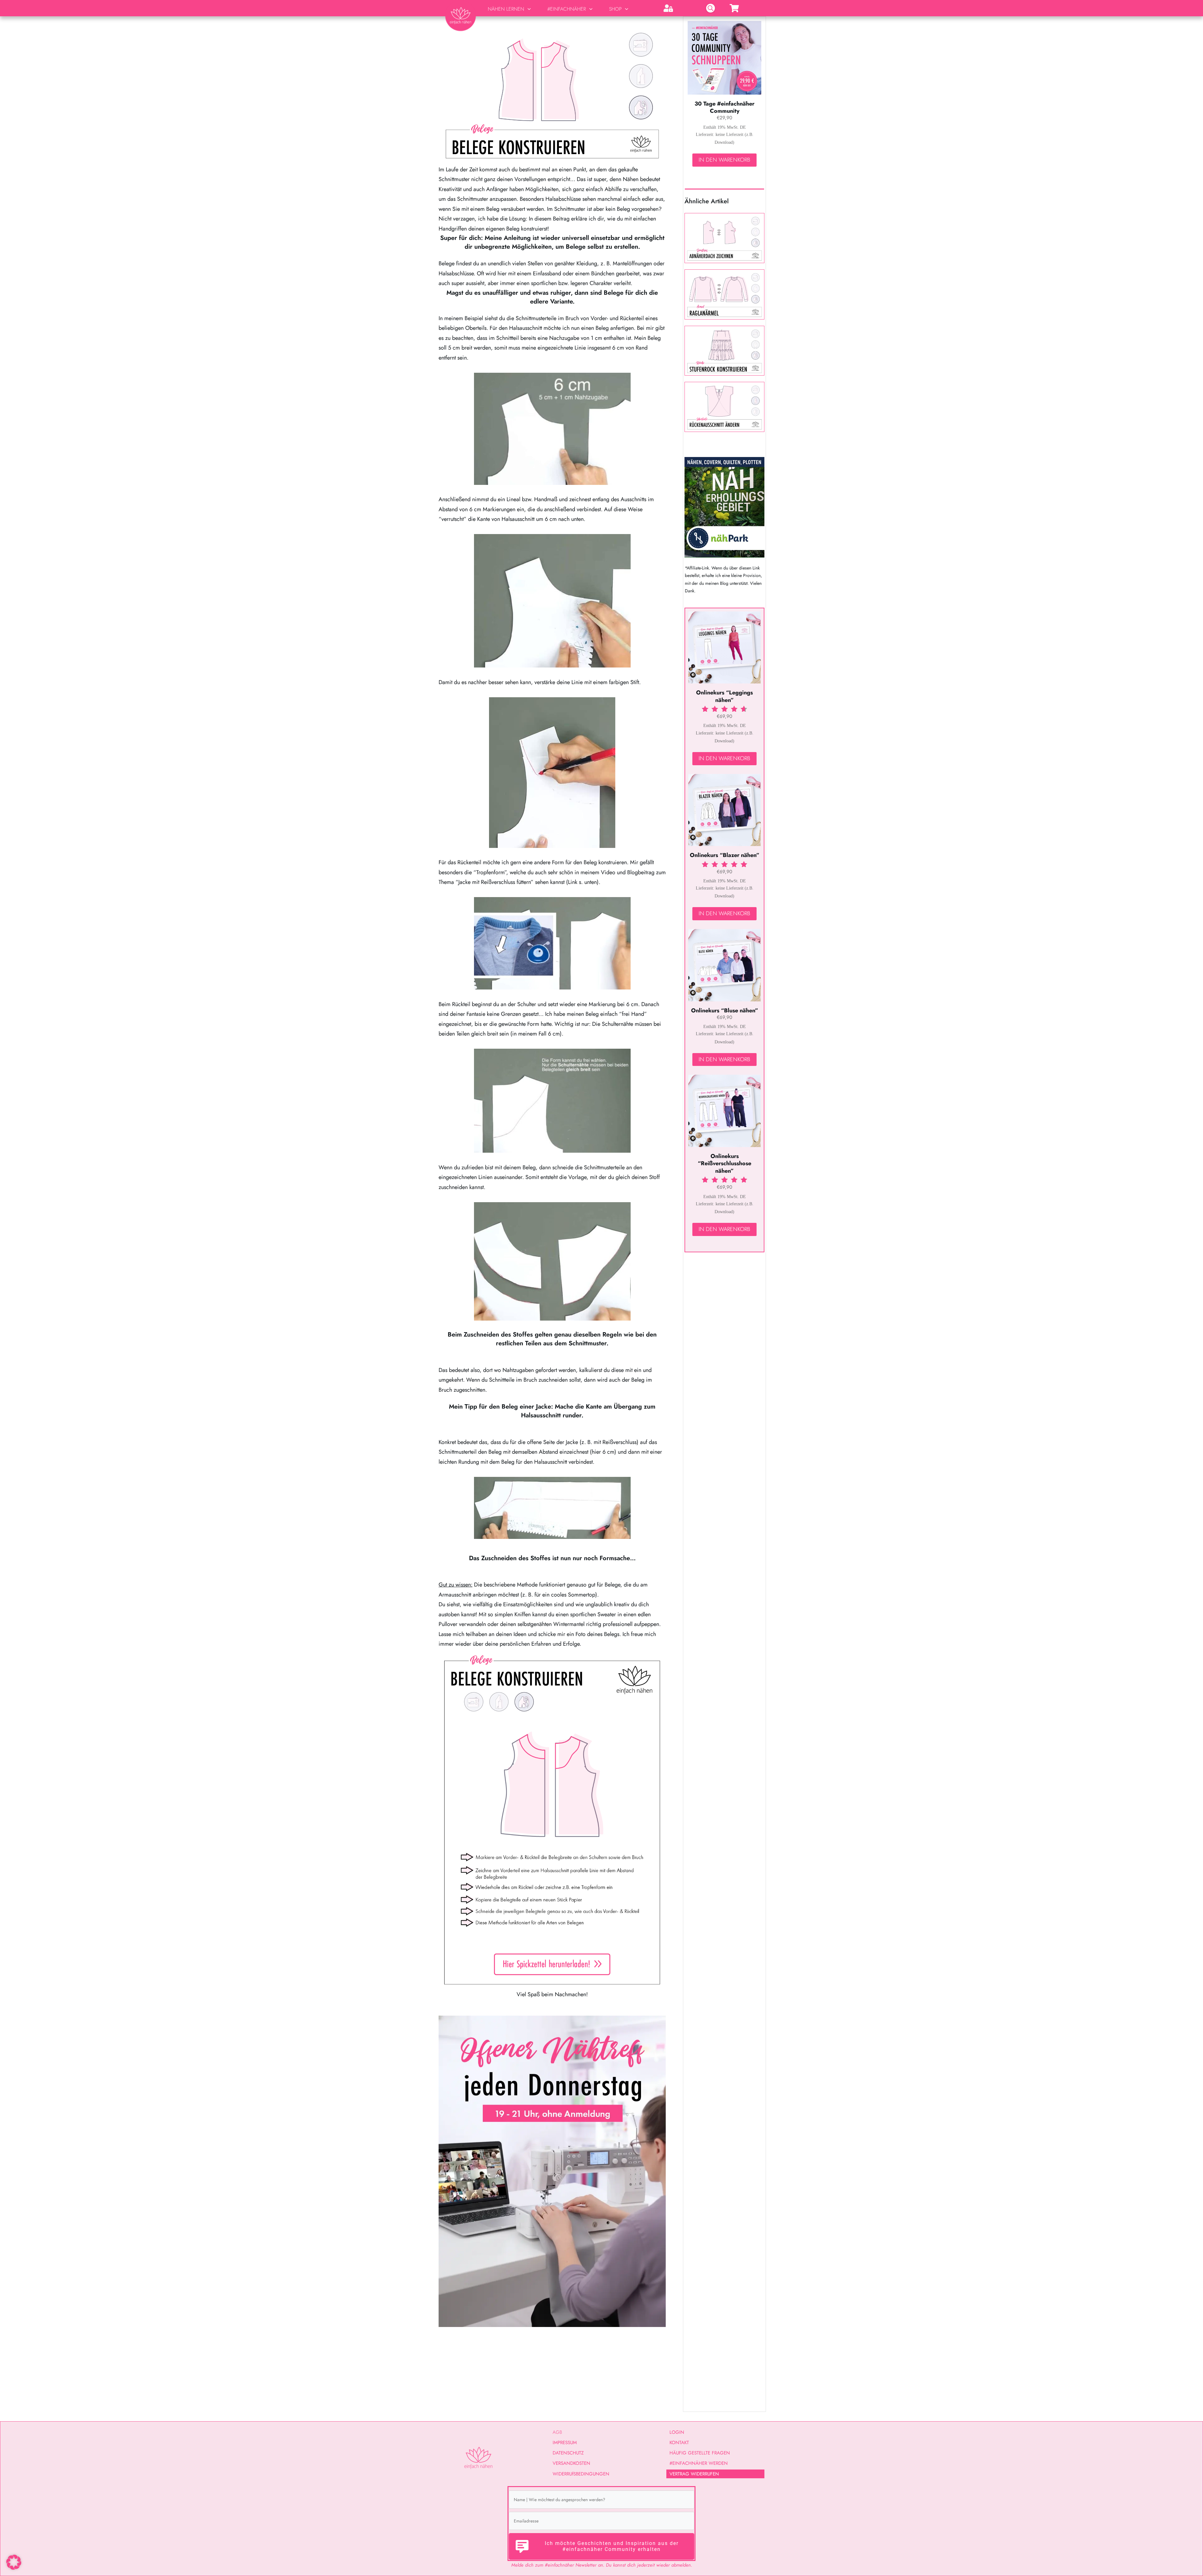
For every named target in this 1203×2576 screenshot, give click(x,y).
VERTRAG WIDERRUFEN (694, 2474)
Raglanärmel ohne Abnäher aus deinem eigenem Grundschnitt (724, 294)
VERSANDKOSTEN (571, 2463)
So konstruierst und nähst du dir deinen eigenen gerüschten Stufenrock (724, 351)
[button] (14, 2562)
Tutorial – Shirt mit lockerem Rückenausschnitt (724, 407)
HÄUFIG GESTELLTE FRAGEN (700, 2453)
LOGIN (677, 2432)
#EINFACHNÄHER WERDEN (699, 2463)
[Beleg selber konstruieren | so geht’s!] (552, 94)
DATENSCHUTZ (568, 2453)
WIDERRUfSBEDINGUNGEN (581, 2474)
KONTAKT (679, 2443)
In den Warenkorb (724, 160)
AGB (557, 2432)
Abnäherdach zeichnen (724, 238)
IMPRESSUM (565, 2443)
